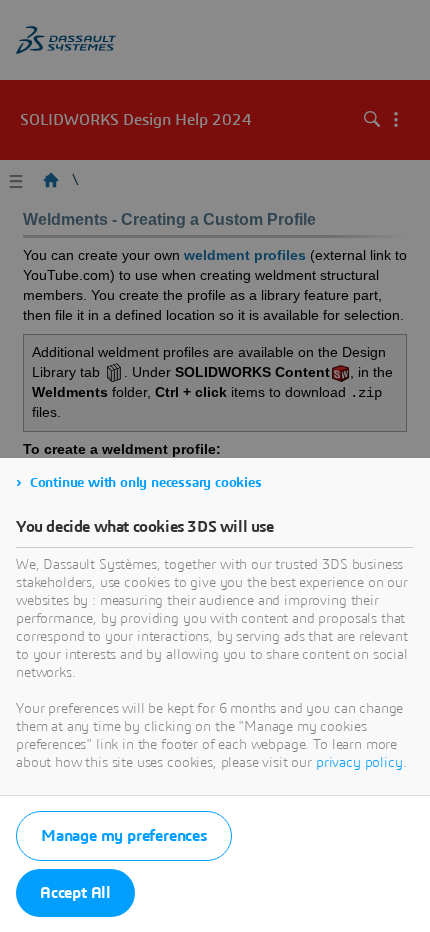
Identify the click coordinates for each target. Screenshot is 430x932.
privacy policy (359, 763)
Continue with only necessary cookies (146, 483)
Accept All (75, 893)
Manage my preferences (124, 836)
